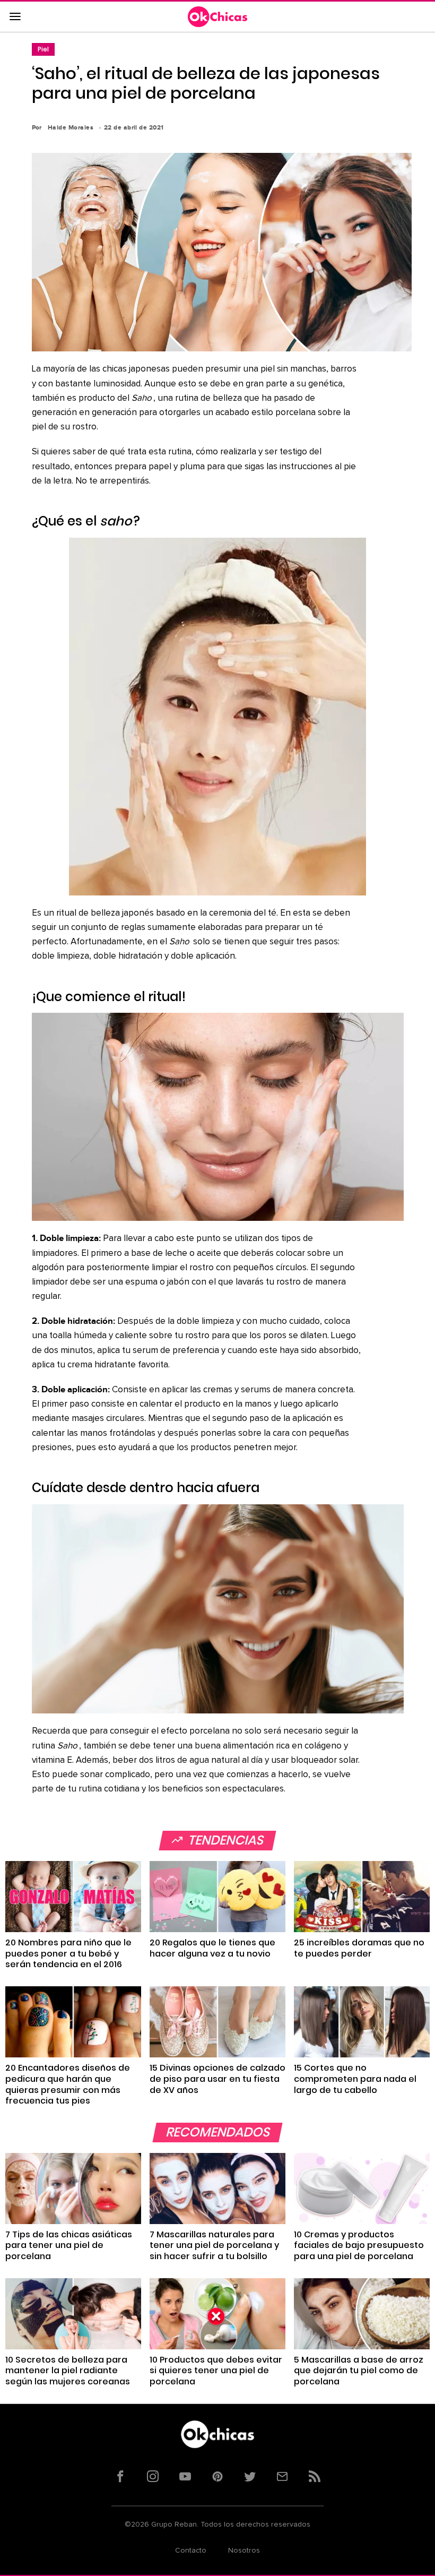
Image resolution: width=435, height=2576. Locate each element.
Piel (43, 49)
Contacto (191, 2551)
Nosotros (244, 2551)
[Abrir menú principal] (15, 17)
